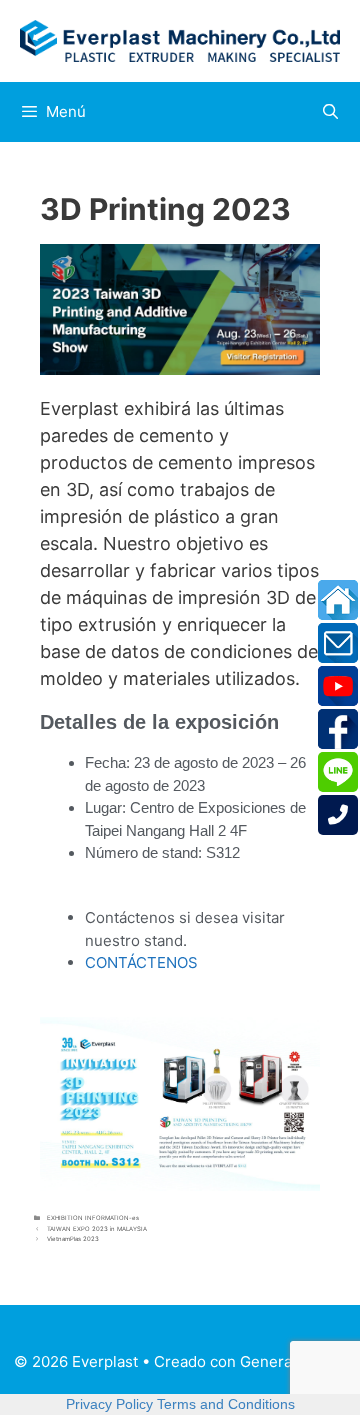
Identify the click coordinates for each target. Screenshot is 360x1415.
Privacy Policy (109, 1404)
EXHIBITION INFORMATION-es (93, 1217)
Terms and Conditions (226, 1404)
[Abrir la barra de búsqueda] (330, 112)
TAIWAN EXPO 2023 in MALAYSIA (97, 1228)
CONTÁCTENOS (141, 962)
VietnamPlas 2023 (73, 1238)
